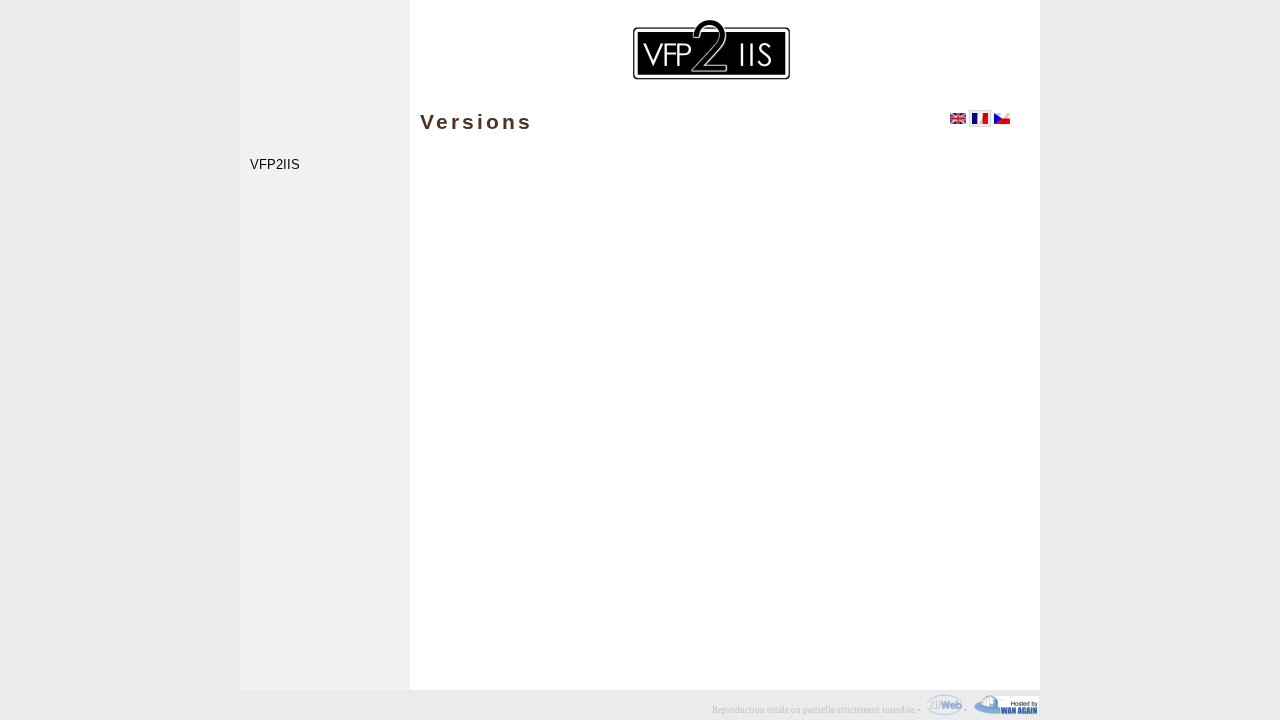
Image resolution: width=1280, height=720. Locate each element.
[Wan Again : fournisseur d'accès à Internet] (1004, 710)
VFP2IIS (275, 165)
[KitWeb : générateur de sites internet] (942, 710)
